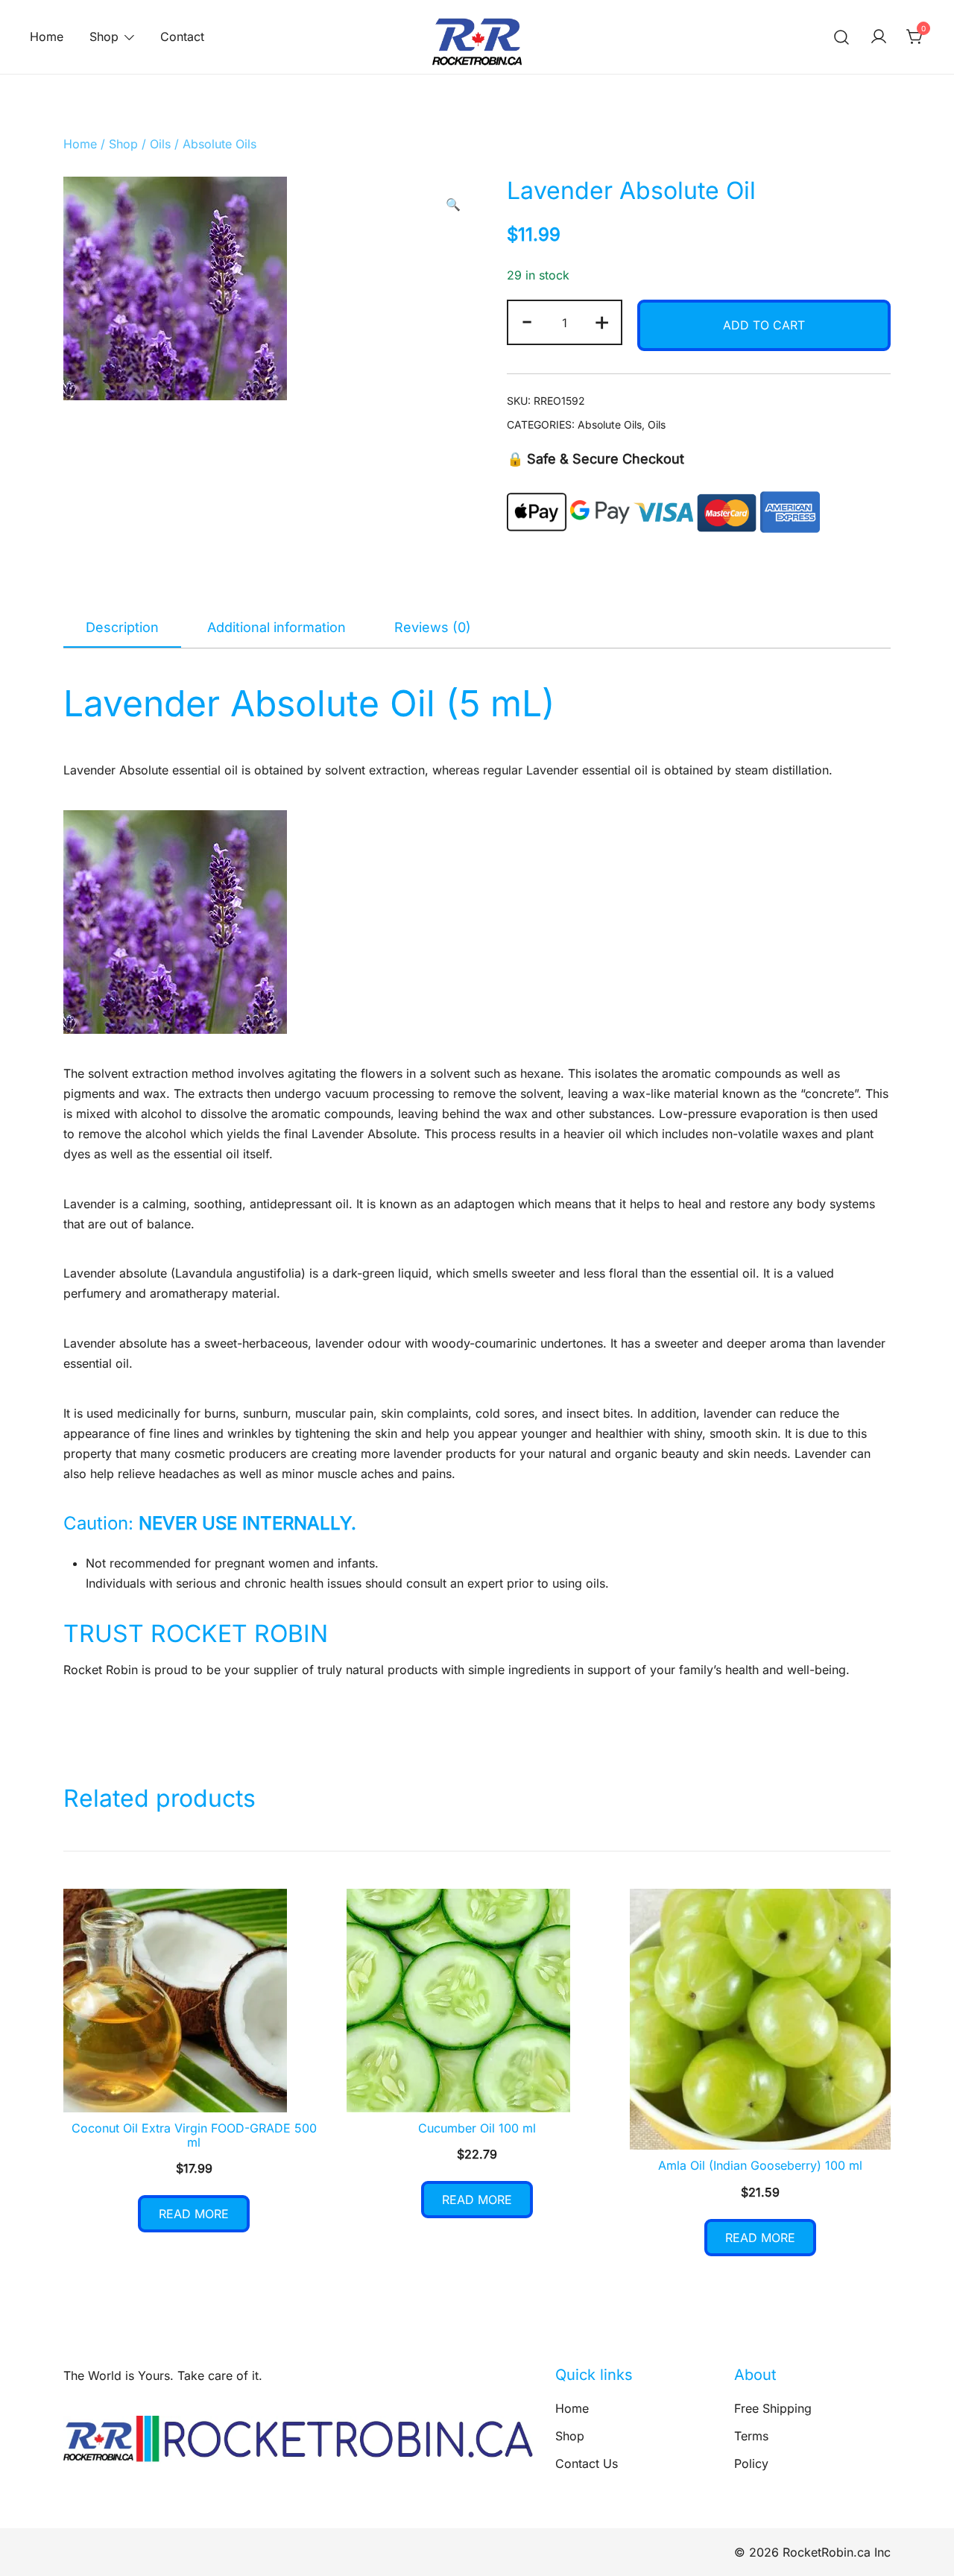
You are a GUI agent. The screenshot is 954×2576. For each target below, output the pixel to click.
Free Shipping (773, 2408)
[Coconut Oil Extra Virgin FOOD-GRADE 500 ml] (194, 2001)
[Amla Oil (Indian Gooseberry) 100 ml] (760, 2020)
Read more (194, 2214)
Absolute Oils (219, 144)
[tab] (122, 628)
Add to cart (764, 325)
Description (122, 627)
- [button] (527, 321)
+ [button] (602, 321)
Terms (751, 2436)
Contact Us (587, 2463)
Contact (182, 37)
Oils (160, 144)
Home (47, 37)
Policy (751, 2463)
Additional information (277, 627)
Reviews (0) (433, 627)
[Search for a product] (842, 37)
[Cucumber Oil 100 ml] (477, 2001)
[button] (453, 205)
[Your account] (879, 37)
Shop (104, 37)
